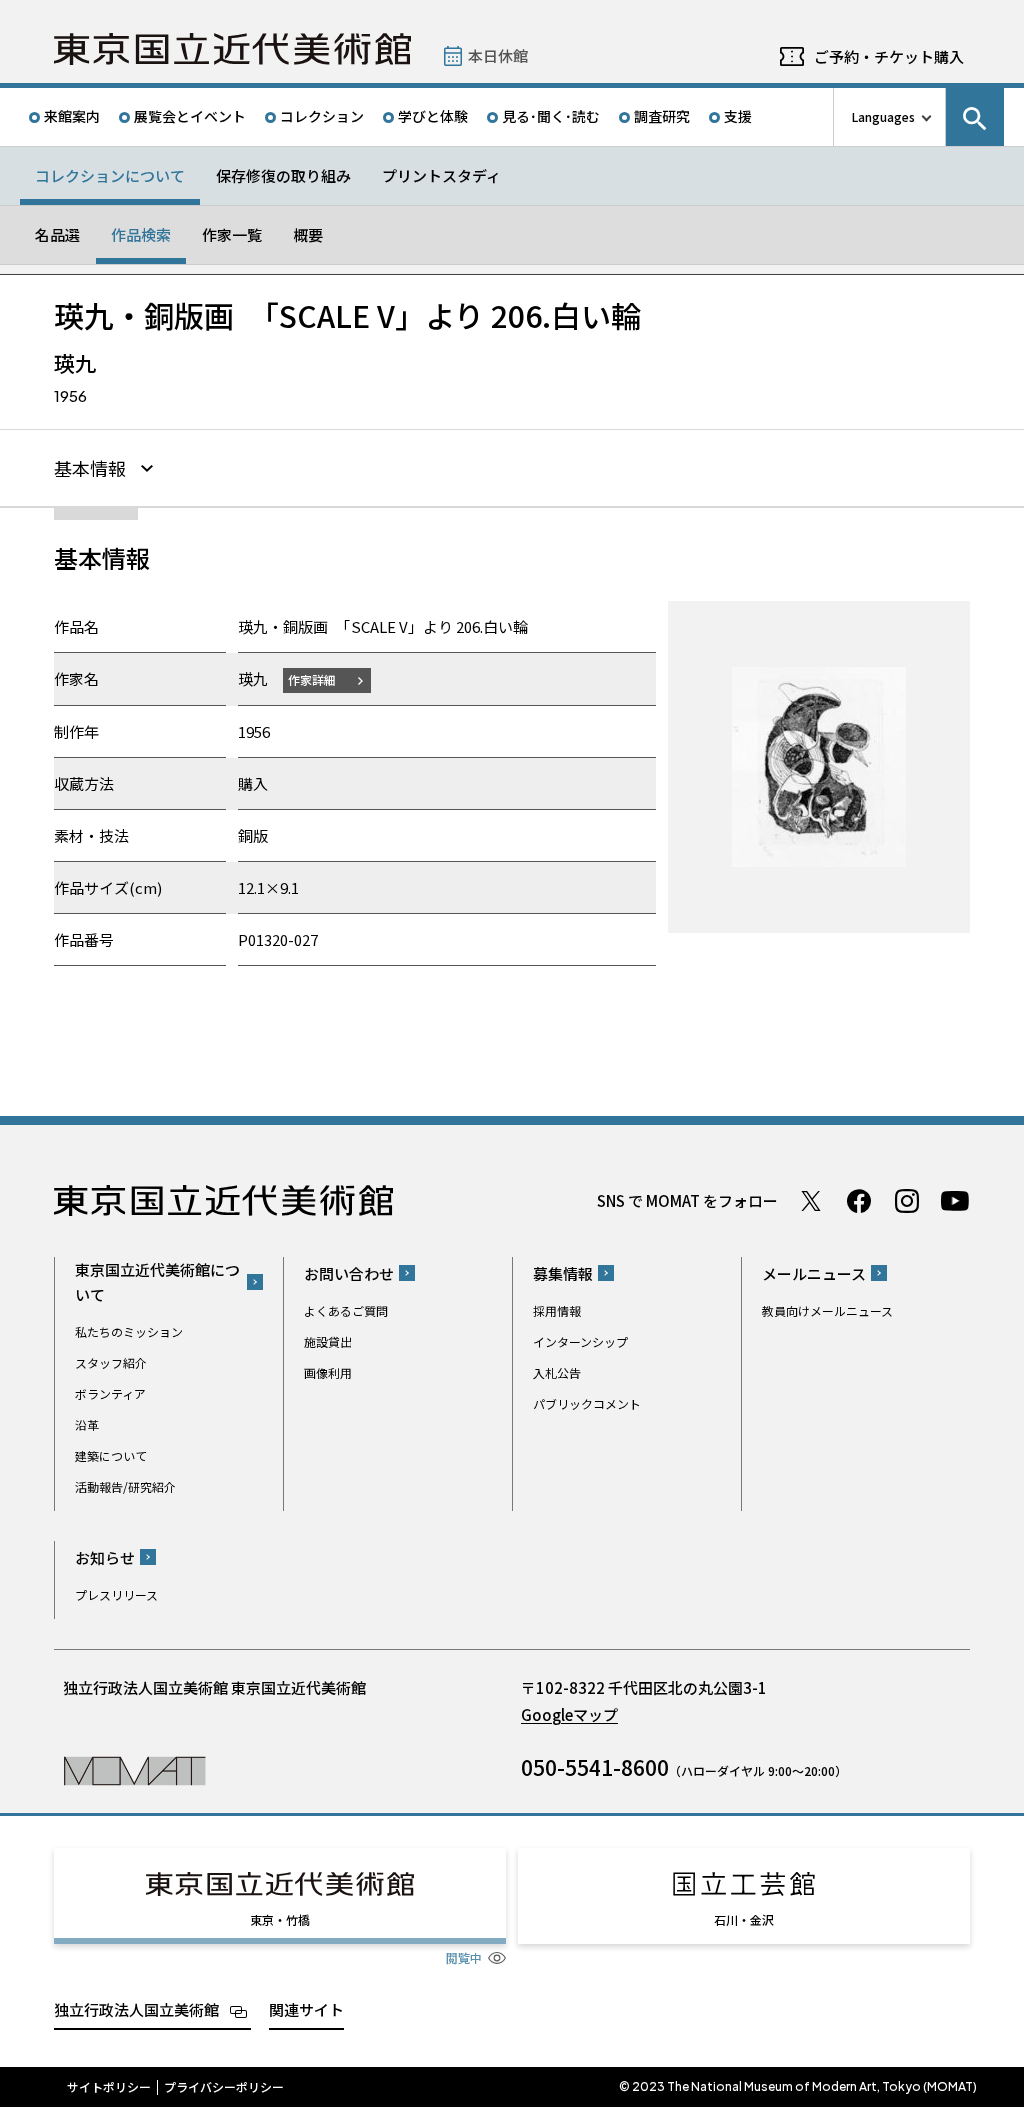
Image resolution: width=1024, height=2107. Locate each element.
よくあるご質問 (346, 1310)
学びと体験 (433, 116)
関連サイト (306, 2009)
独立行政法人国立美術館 (136, 2009)
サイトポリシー (109, 2087)
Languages (883, 116)
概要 (308, 234)
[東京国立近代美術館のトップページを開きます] (134, 1769)
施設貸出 (328, 1341)
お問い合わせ (349, 1273)
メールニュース (814, 1273)
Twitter (811, 1201)
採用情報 (557, 1310)
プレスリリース (116, 1594)
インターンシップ (580, 1341)
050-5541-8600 (595, 1767)
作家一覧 (232, 234)
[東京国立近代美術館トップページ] (232, 49)
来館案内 (72, 116)
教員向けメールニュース (827, 1310)
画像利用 (328, 1372)
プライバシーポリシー (224, 2087)
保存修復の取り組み (283, 175)
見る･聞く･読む (551, 116)
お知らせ (105, 1557)
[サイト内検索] (975, 117)
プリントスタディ (441, 175)
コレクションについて (110, 175)
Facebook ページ (859, 1201)
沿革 (87, 1424)
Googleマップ (569, 1714)
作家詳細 (312, 679)
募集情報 (563, 1273)
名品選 (57, 234)
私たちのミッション (129, 1331)
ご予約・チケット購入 (889, 56)
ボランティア (110, 1393)
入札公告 (557, 1372)
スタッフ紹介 (111, 1362)
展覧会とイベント (190, 116)
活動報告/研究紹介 (125, 1486)
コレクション (322, 116)
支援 (738, 116)
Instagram (907, 1201)
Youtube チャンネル (955, 1201)
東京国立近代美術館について (157, 1282)
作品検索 (141, 234)
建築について (111, 1455)
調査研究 (662, 116)
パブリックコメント (587, 1403)
